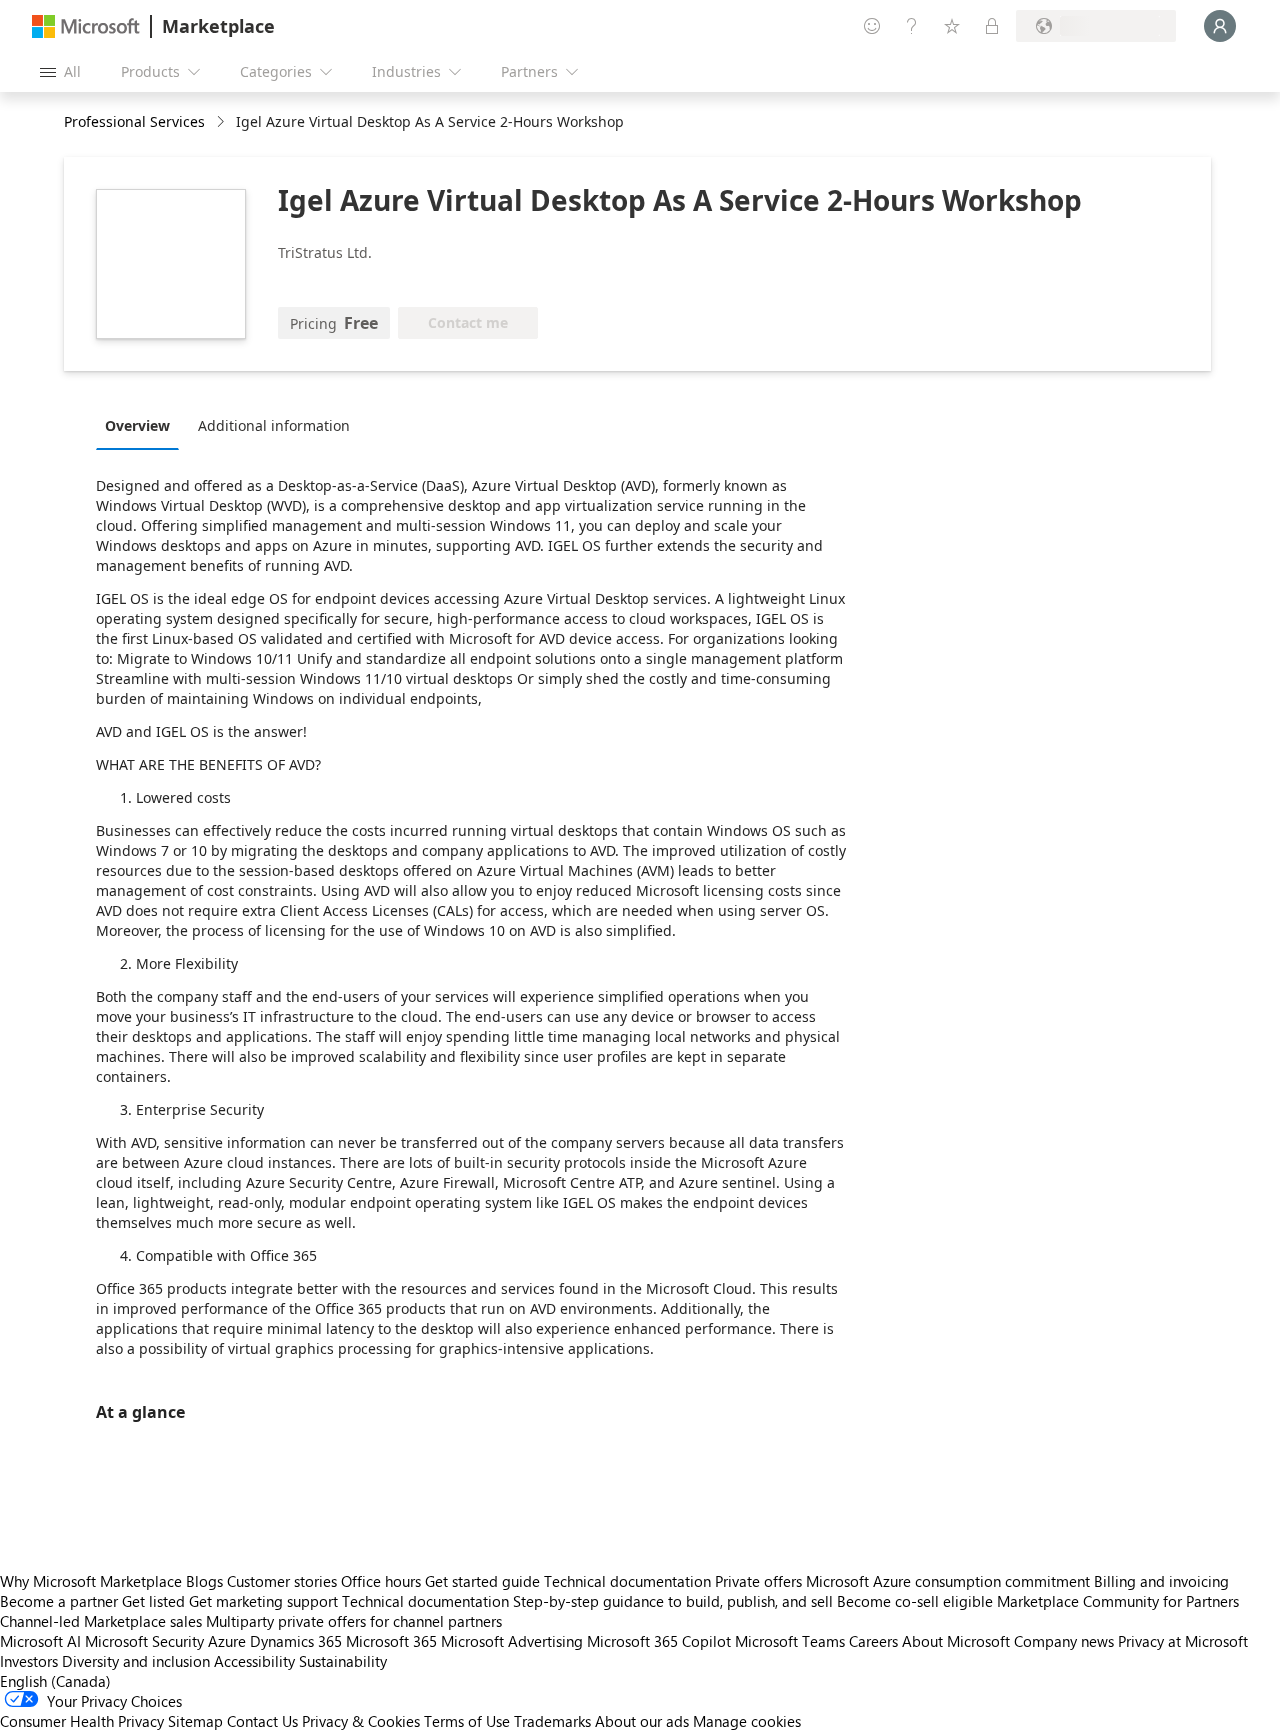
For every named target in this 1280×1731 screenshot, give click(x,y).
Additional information (274, 425)
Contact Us (262, 1721)
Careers (873, 1641)
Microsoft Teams (790, 1641)
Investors (29, 1661)
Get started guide (482, 1581)
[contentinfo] (222, 122)
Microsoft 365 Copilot (659, 1641)
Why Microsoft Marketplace (91, 1581)
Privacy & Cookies (361, 1721)
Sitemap (195, 1721)
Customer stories (282, 1581)
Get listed (153, 1601)
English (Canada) (55, 1681)
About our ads (642, 1721)
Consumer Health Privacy (82, 1721)
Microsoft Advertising (512, 1641)
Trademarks (552, 1721)
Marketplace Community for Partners (1118, 1601)
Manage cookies (747, 1721)
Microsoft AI (40, 1641)
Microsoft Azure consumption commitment (950, 1581)
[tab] (142, 425)
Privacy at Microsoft (1183, 1641)
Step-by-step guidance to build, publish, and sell (673, 1601)
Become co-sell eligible (915, 1601)
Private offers (758, 1581)
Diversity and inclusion (136, 1661)
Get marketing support (263, 1601)
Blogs (204, 1581)
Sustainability (343, 1661)
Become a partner (59, 1601)
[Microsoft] (86, 26)
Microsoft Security (144, 1641)
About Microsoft (956, 1641)
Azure (227, 1641)
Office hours (381, 1581)
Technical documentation (627, 1581)
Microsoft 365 (391, 1641)
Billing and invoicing (1161, 1581)
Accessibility (254, 1661)
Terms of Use (467, 1721)
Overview (137, 425)
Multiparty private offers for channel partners (354, 1621)
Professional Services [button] (134, 121)
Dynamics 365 (296, 1641)
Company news (1064, 1641)
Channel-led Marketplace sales (101, 1621)
